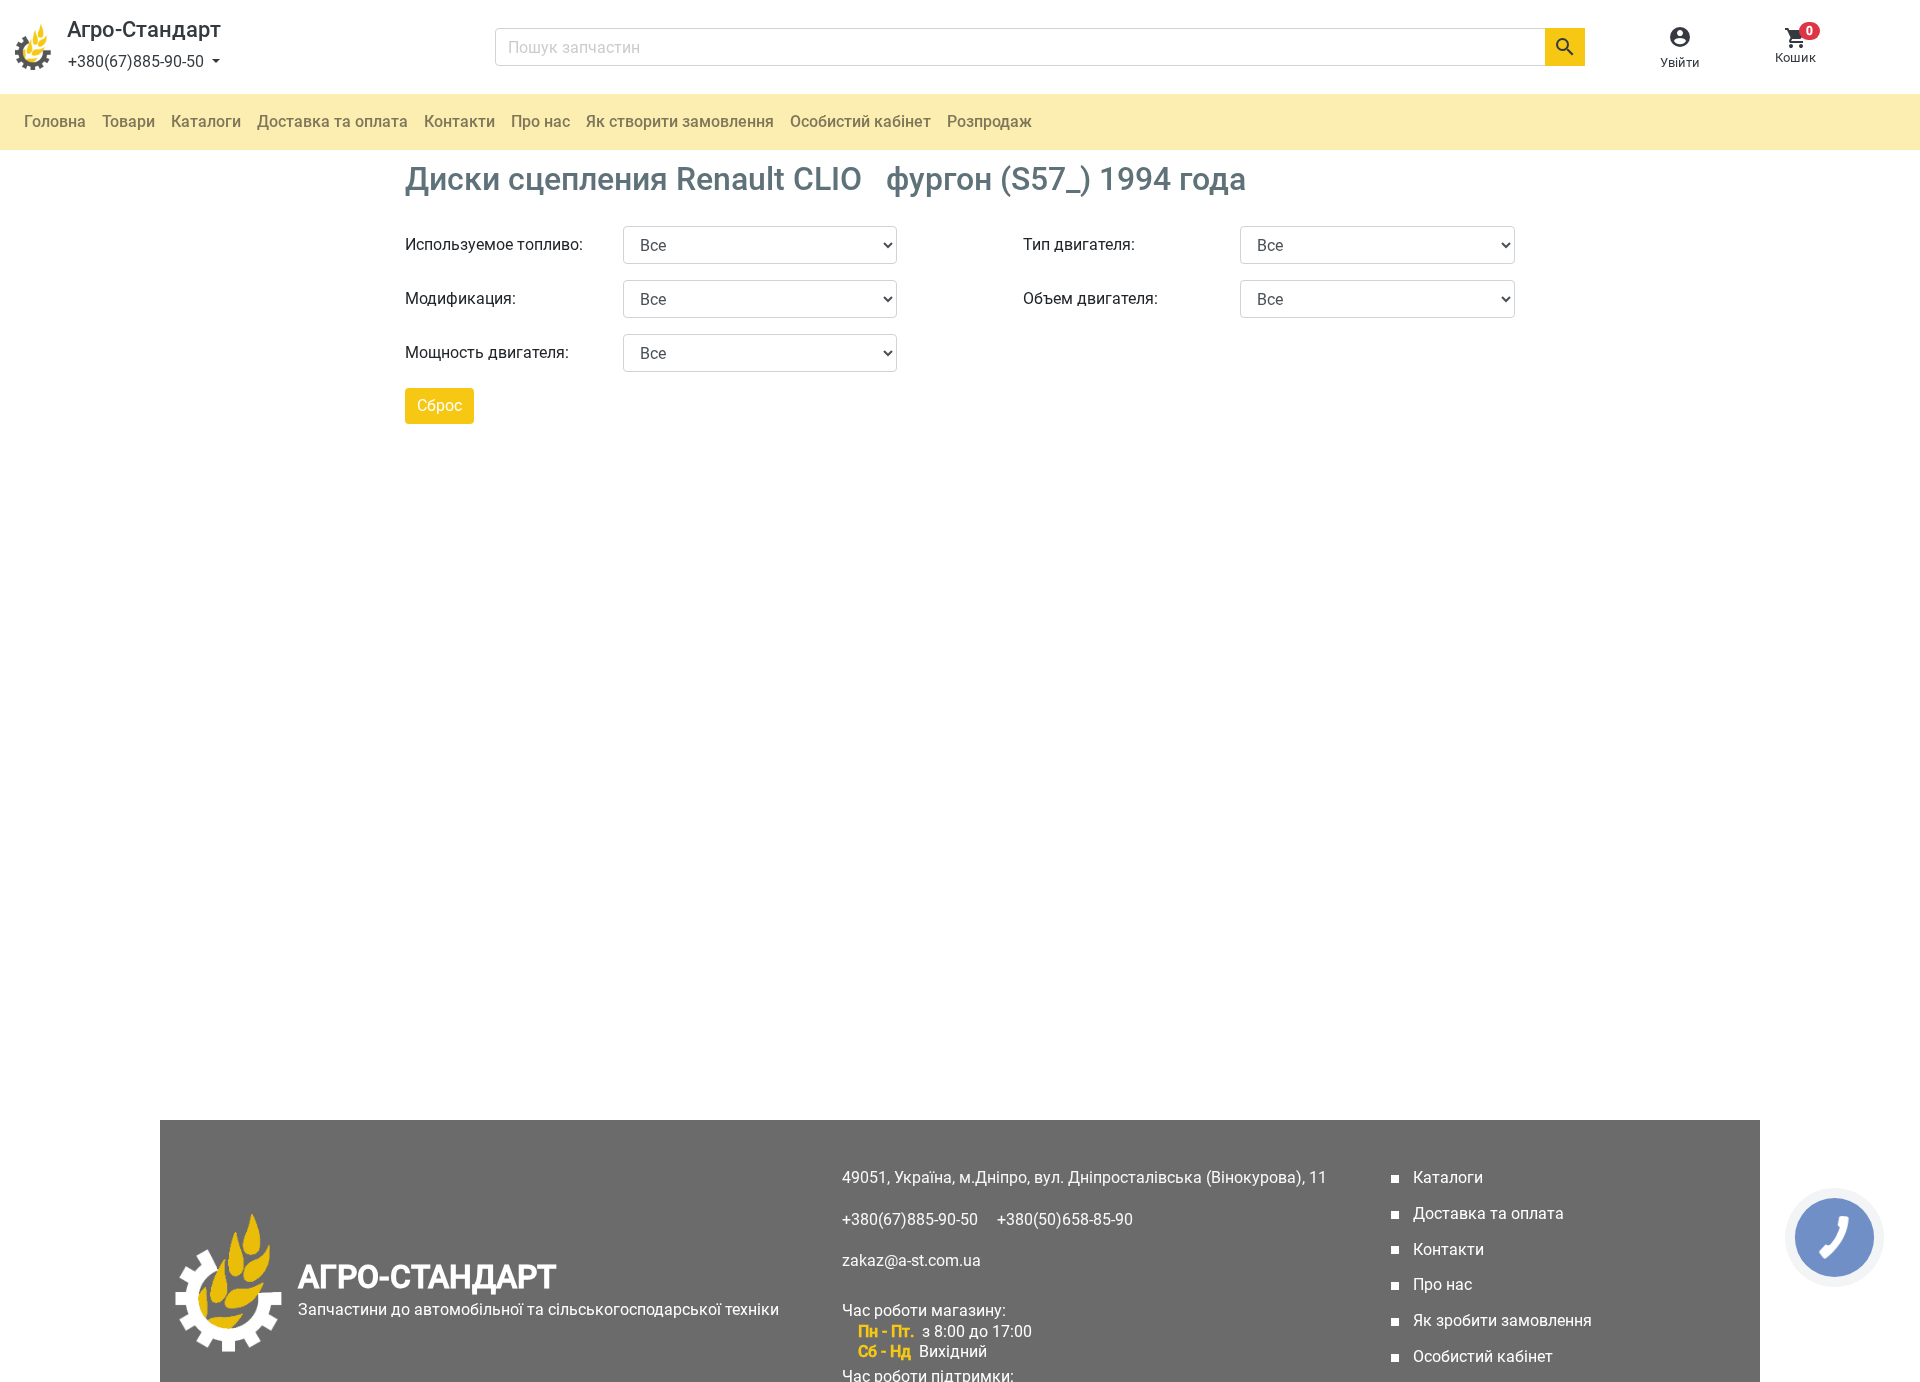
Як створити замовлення (680, 121)
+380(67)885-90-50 (138, 61)
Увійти (1680, 62)
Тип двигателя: (1079, 244)
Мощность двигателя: (487, 352)
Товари (128, 121)
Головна (55, 121)
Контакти (459, 121)
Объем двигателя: (1090, 298)
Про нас (540, 121)
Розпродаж (989, 121)
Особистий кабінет (860, 121)
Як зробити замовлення (1500, 1320)
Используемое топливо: (494, 244)
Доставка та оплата (332, 121)
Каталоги (206, 121)
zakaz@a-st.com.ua (911, 1260)
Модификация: (460, 298)
